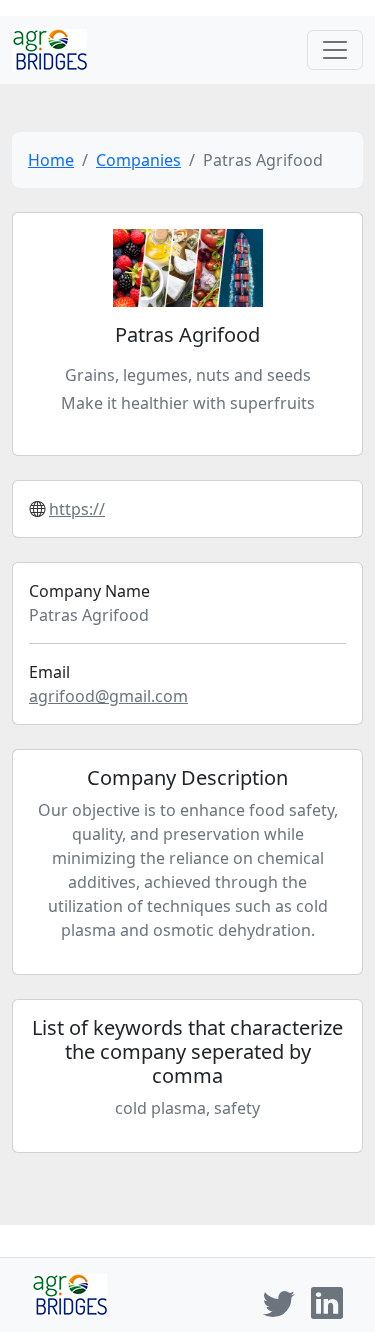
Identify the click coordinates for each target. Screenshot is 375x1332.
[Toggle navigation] (335, 50)
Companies (138, 160)
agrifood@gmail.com (108, 696)
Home (51, 160)
